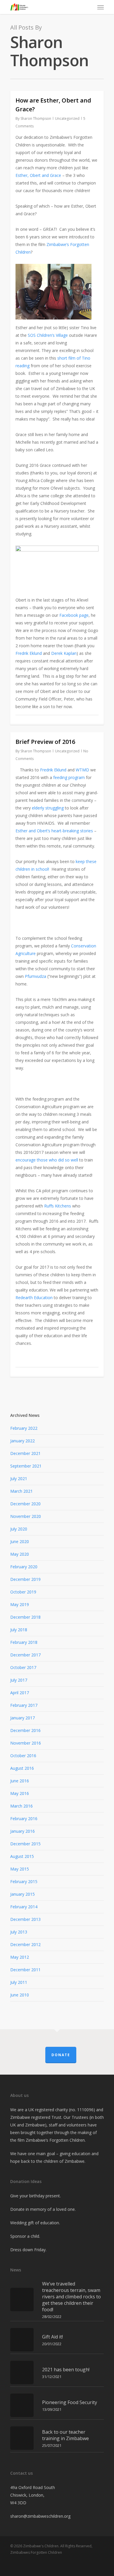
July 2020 (19, 1529)
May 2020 (20, 1554)
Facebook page (74, 615)
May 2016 (20, 1793)
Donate (61, 2055)
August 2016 (22, 1768)
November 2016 (26, 1743)
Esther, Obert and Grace (38, 175)
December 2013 (25, 1919)
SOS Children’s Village (48, 335)
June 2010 (20, 1995)
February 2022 (24, 1428)
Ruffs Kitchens (58, 1206)
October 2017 (23, 1667)
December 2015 (25, 1844)
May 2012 (20, 1957)
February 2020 (24, 1567)
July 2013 (19, 1932)
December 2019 (25, 1579)
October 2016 (23, 1756)
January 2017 (23, 1718)
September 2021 (26, 1466)
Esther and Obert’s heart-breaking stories (54, 831)
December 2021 (25, 1453)
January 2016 (23, 1831)
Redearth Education (34, 1298)
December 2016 (25, 1730)
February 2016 (24, 1819)
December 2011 (25, 1970)
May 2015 (20, 1869)
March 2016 (21, 1806)
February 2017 (24, 1705)
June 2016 (20, 1781)
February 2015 (24, 1881)
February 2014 (24, 1907)
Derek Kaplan (64, 653)
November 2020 (26, 1516)
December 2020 (25, 1504)
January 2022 (23, 1441)
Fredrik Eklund (29, 653)
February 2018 (24, 1642)
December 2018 (25, 1617)
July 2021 (19, 1479)
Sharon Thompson (36, 118)
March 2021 (21, 1491)
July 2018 (19, 1630)
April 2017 (20, 1693)
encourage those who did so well (47, 1160)
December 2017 (25, 1655)
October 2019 (23, 1592)
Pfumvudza (36, 976)
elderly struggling (48, 808)
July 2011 (19, 1982)
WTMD (82, 770)
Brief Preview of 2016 (45, 742)
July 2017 (19, 1680)
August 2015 (22, 1856)
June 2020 (20, 1541)
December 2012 (25, 1944)
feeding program (69, 777)
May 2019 (20, 1604)
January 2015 (23, 1894)
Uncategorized (67, 118)
